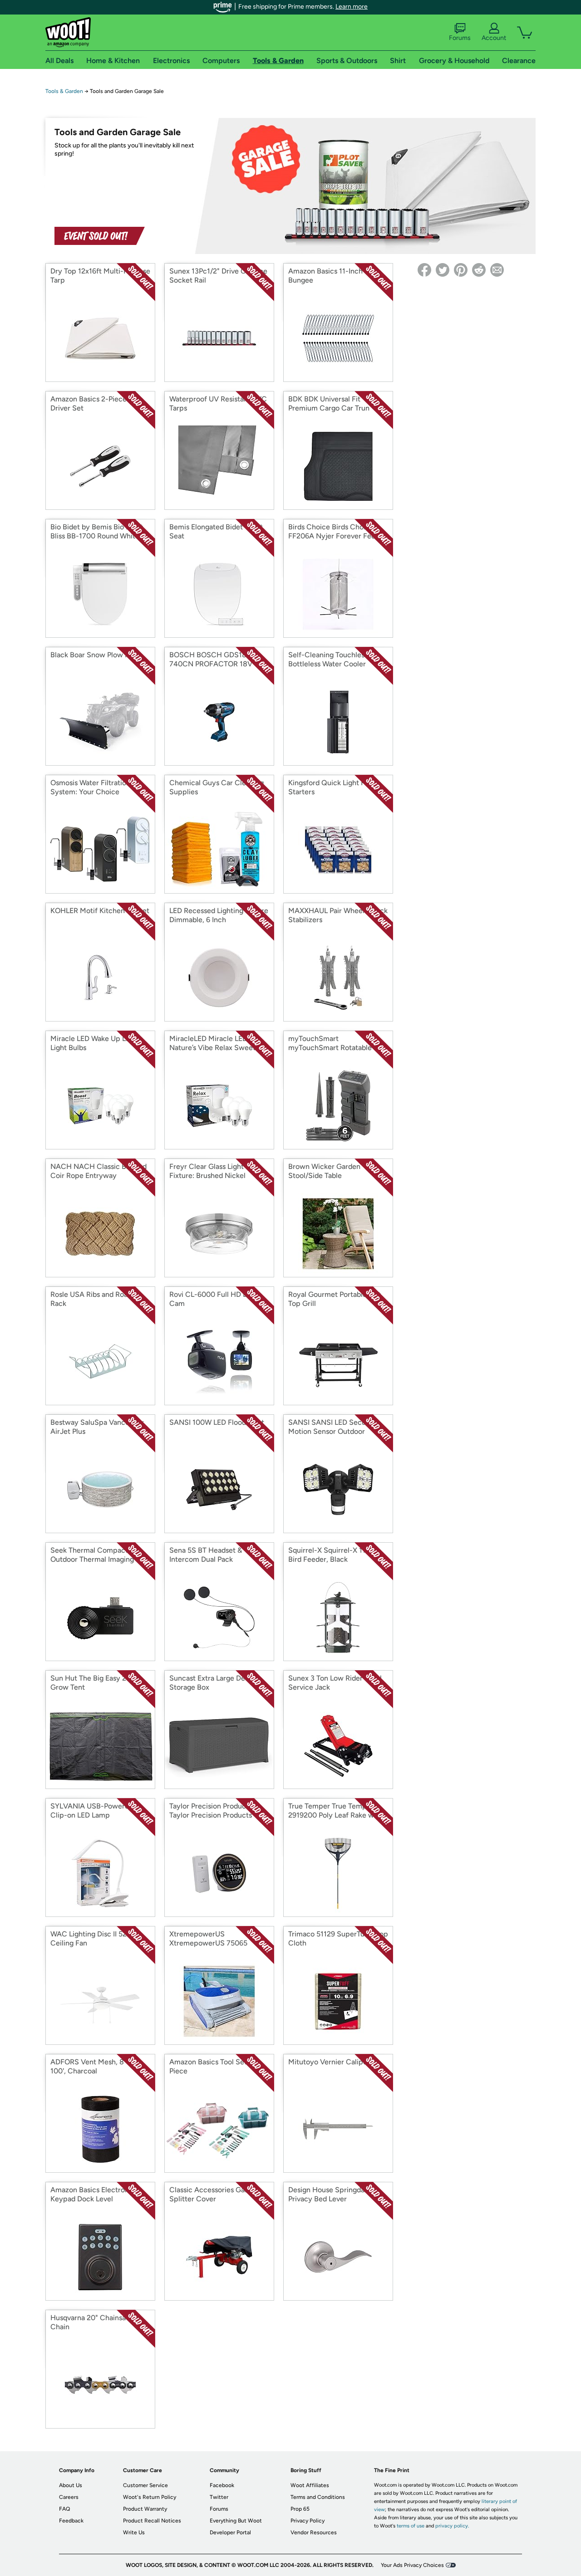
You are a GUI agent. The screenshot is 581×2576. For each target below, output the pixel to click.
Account (494, 38)
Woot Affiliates (310, 2485)
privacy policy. (452, 2526)
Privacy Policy (308, 2521)
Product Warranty (145, 2509)
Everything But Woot (236, 2521)
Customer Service (145, 2485)
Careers (69, 2497)
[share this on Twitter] (443, 270)
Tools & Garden (64, 91)
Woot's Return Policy (150, 2497)
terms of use (411, 2526)
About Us (71, 2485)
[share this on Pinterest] (461, 270)
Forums (460, 38)
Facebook (222, 2485)
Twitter (219, 2497)
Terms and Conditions (318, 2497)
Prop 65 (300, 2509)
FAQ (64, 2509)
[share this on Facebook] (424, 270)
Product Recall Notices (152, 2521)
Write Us (134, 2532)
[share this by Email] (497, 270)
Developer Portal (230, 2532)
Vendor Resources (314, 2532)
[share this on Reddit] (479, 270)
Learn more (352, 7)
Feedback (71, 2521)
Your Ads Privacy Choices (412, 2565)
